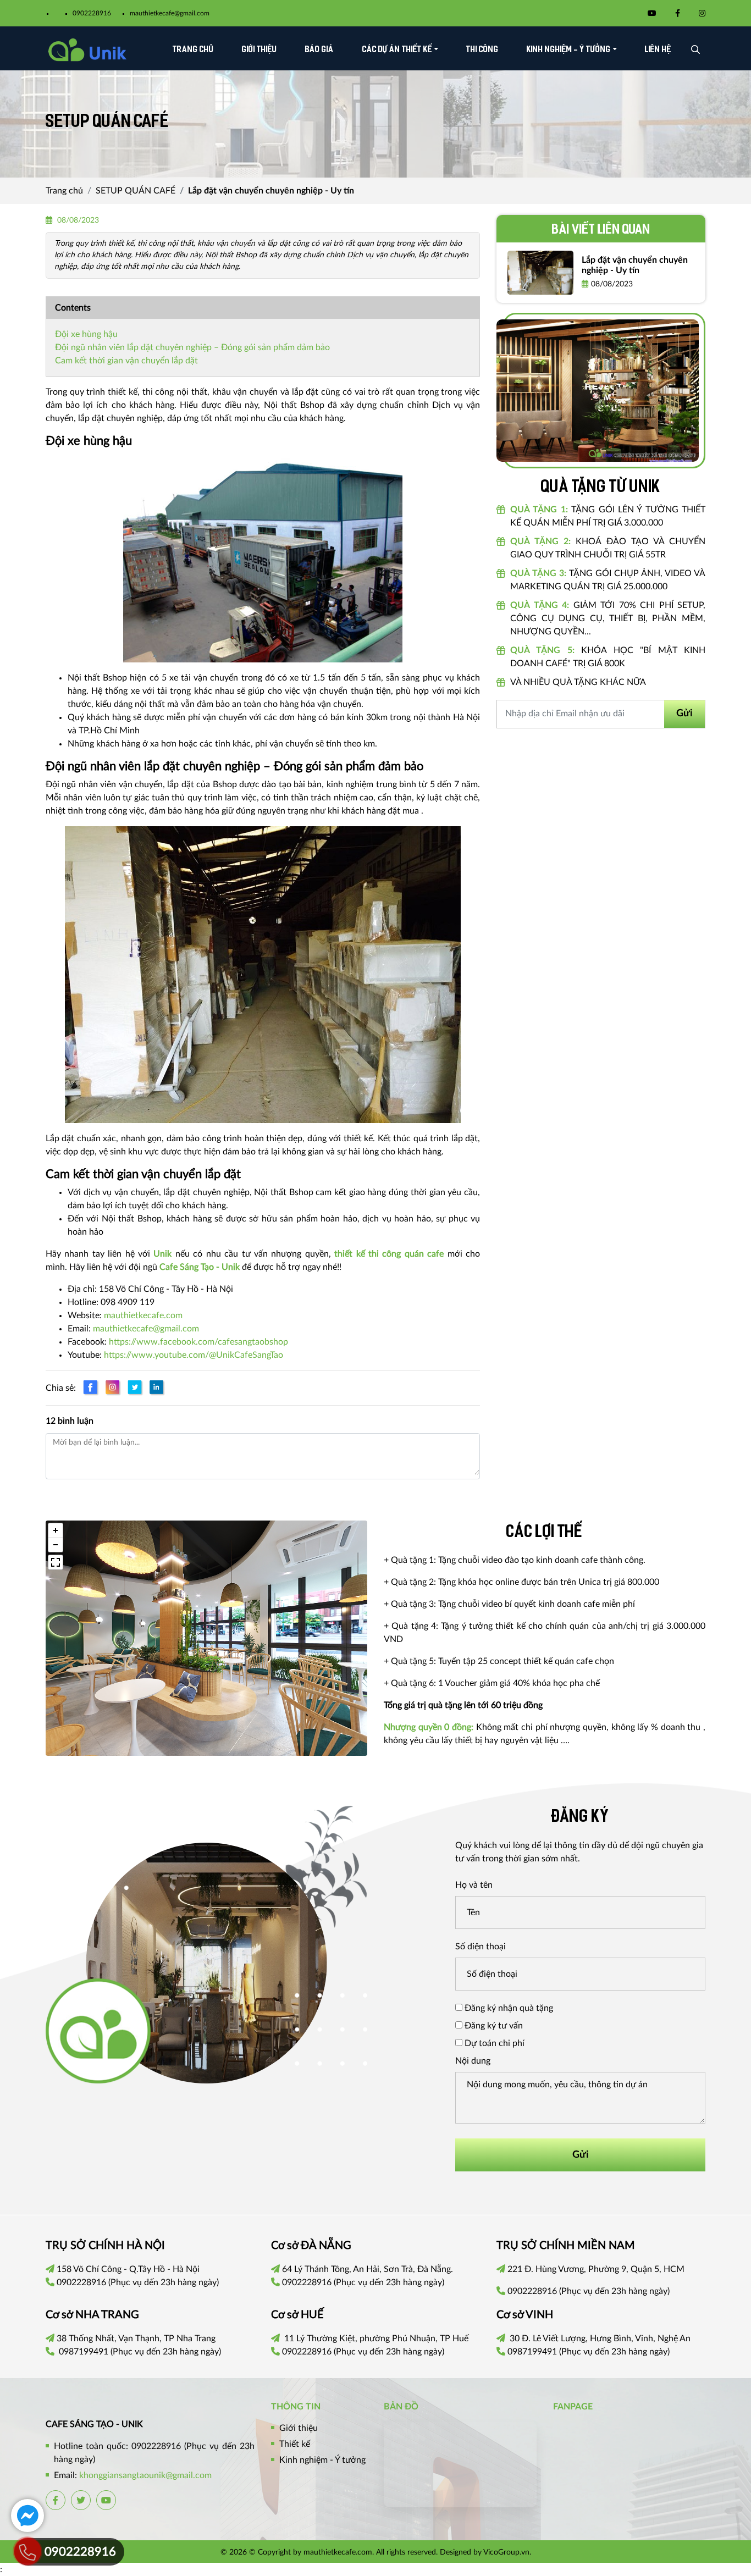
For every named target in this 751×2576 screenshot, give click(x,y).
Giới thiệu (259, 50)
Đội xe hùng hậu (86, 334)
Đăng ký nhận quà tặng (508, 2008)
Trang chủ (193, 50)
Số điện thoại (481, 1947)
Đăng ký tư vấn (493, 2026)
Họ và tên (474, 1885)
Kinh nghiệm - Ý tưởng (569, 50)
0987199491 (84, 2352)
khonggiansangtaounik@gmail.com (145, 2475)
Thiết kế (295, 2444)
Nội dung (473, 2061)
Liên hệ (658, 50)
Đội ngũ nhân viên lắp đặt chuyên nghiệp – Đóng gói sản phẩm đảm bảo (192, 347)
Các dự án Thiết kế (397, 50)
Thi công (482, 50)
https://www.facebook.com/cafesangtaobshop (198, 1342)
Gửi (684, 714)
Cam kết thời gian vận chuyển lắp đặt (126, 361)
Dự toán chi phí (493, 2043)
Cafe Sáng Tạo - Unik (200, 1267)
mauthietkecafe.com (143, 1315)
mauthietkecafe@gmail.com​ (146, 1329)
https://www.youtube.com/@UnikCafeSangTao (194, 1355)
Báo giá (319, 50)
